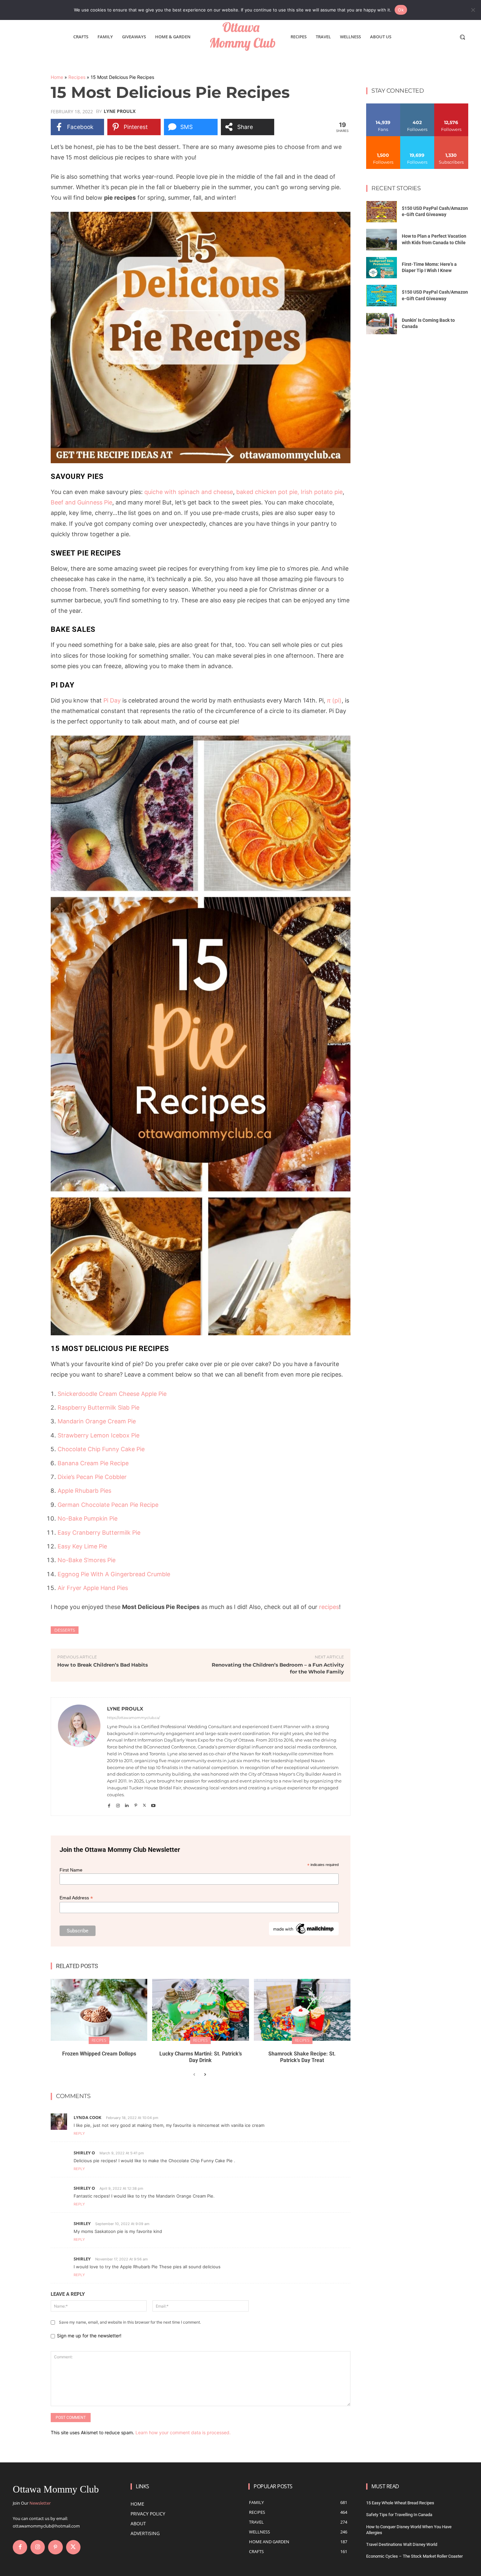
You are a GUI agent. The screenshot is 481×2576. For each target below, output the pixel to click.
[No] (473, 10)
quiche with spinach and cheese (189, 492)
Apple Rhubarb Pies (84, 1491)
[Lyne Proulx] (79, 1757)
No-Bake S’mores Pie (87, 1560)
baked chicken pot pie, (268, 492)
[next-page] (205, 2075)
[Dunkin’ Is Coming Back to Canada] (382, 324)
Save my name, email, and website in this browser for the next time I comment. (130, 2322)
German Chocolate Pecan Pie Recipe (108, 1505)
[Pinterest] (136, 1804)
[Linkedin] (127, 1804)
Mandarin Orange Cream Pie (97, 1421)
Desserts (65, 1630)
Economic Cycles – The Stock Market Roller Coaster (414, 2556)
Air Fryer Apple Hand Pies (93, 1588)
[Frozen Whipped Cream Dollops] (99, 2010)
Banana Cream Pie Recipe (93, 1463)
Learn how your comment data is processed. (183, 2432)
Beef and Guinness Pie (81, 502)
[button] (462, 37)
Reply (79, 2133)
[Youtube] (153, 1804)
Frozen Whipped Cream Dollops (99, 2054)
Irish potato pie (322, 492)
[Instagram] (118, 1804)
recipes (329, 1607)
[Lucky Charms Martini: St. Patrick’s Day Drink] (200, 2010)
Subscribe (451, 139)
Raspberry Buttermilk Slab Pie (98, 1407)
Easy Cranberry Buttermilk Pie (99, 1533)
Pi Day (112, 700)
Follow (417, 106)
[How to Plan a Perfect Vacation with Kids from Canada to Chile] (382, 240)
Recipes (77, 77)
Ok (401, 10)
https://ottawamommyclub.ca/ (134, 1718)
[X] (144, 1804)
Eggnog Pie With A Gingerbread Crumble (114, 1574)
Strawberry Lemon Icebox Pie (98, 1435)
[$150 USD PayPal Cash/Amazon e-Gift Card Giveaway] (382, 212)
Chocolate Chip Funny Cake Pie (101, 1449)
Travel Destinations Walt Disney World (402, 2544)
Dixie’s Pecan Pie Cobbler (92, 1477)
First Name (71, 1870)
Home (57, 77)
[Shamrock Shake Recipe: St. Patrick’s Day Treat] (302, 2010)
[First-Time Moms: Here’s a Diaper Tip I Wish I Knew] (382, 268)
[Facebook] (109, 1804)
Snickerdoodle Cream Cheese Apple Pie (112, 1394)
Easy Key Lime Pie (82, 1546)
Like (383, 106)
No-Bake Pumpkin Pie (88, 1518)
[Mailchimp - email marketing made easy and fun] (304, 1934)
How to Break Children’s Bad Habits (103, 1665)
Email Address (76, 1898)
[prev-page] (194, 2075)
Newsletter (40, 2503)
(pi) (334, 700)
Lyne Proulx (120, 111)
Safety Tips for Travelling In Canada (399, 2515)
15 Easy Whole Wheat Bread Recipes (400, 2503)
